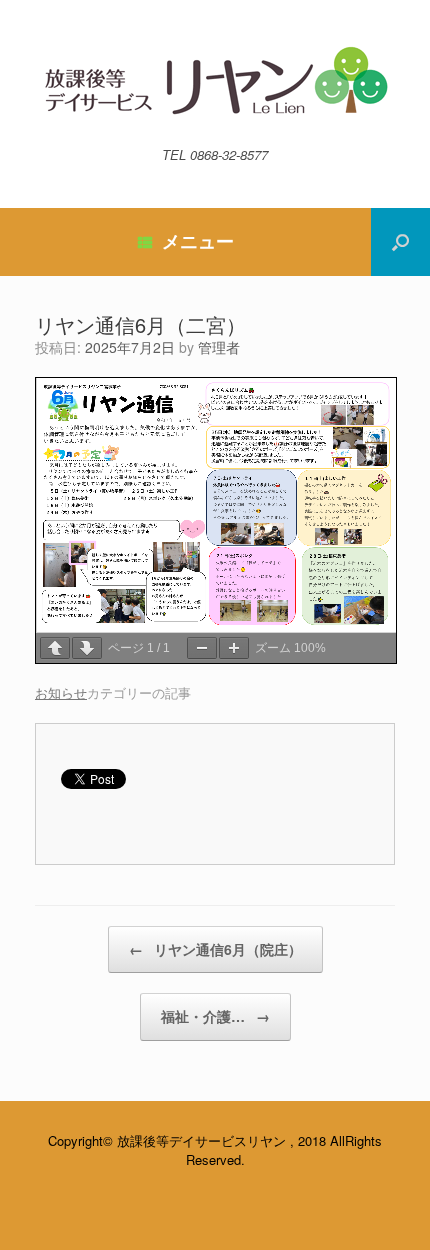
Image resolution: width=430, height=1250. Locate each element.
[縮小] (202, 648)
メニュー (198, 241)
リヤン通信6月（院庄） (215, 949)
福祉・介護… (215, 1016)
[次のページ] (87, 648)
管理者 (219, 347)
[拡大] (234, 648)
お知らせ (61, 692)
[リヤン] (215, 81)
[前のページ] (55, 648)
